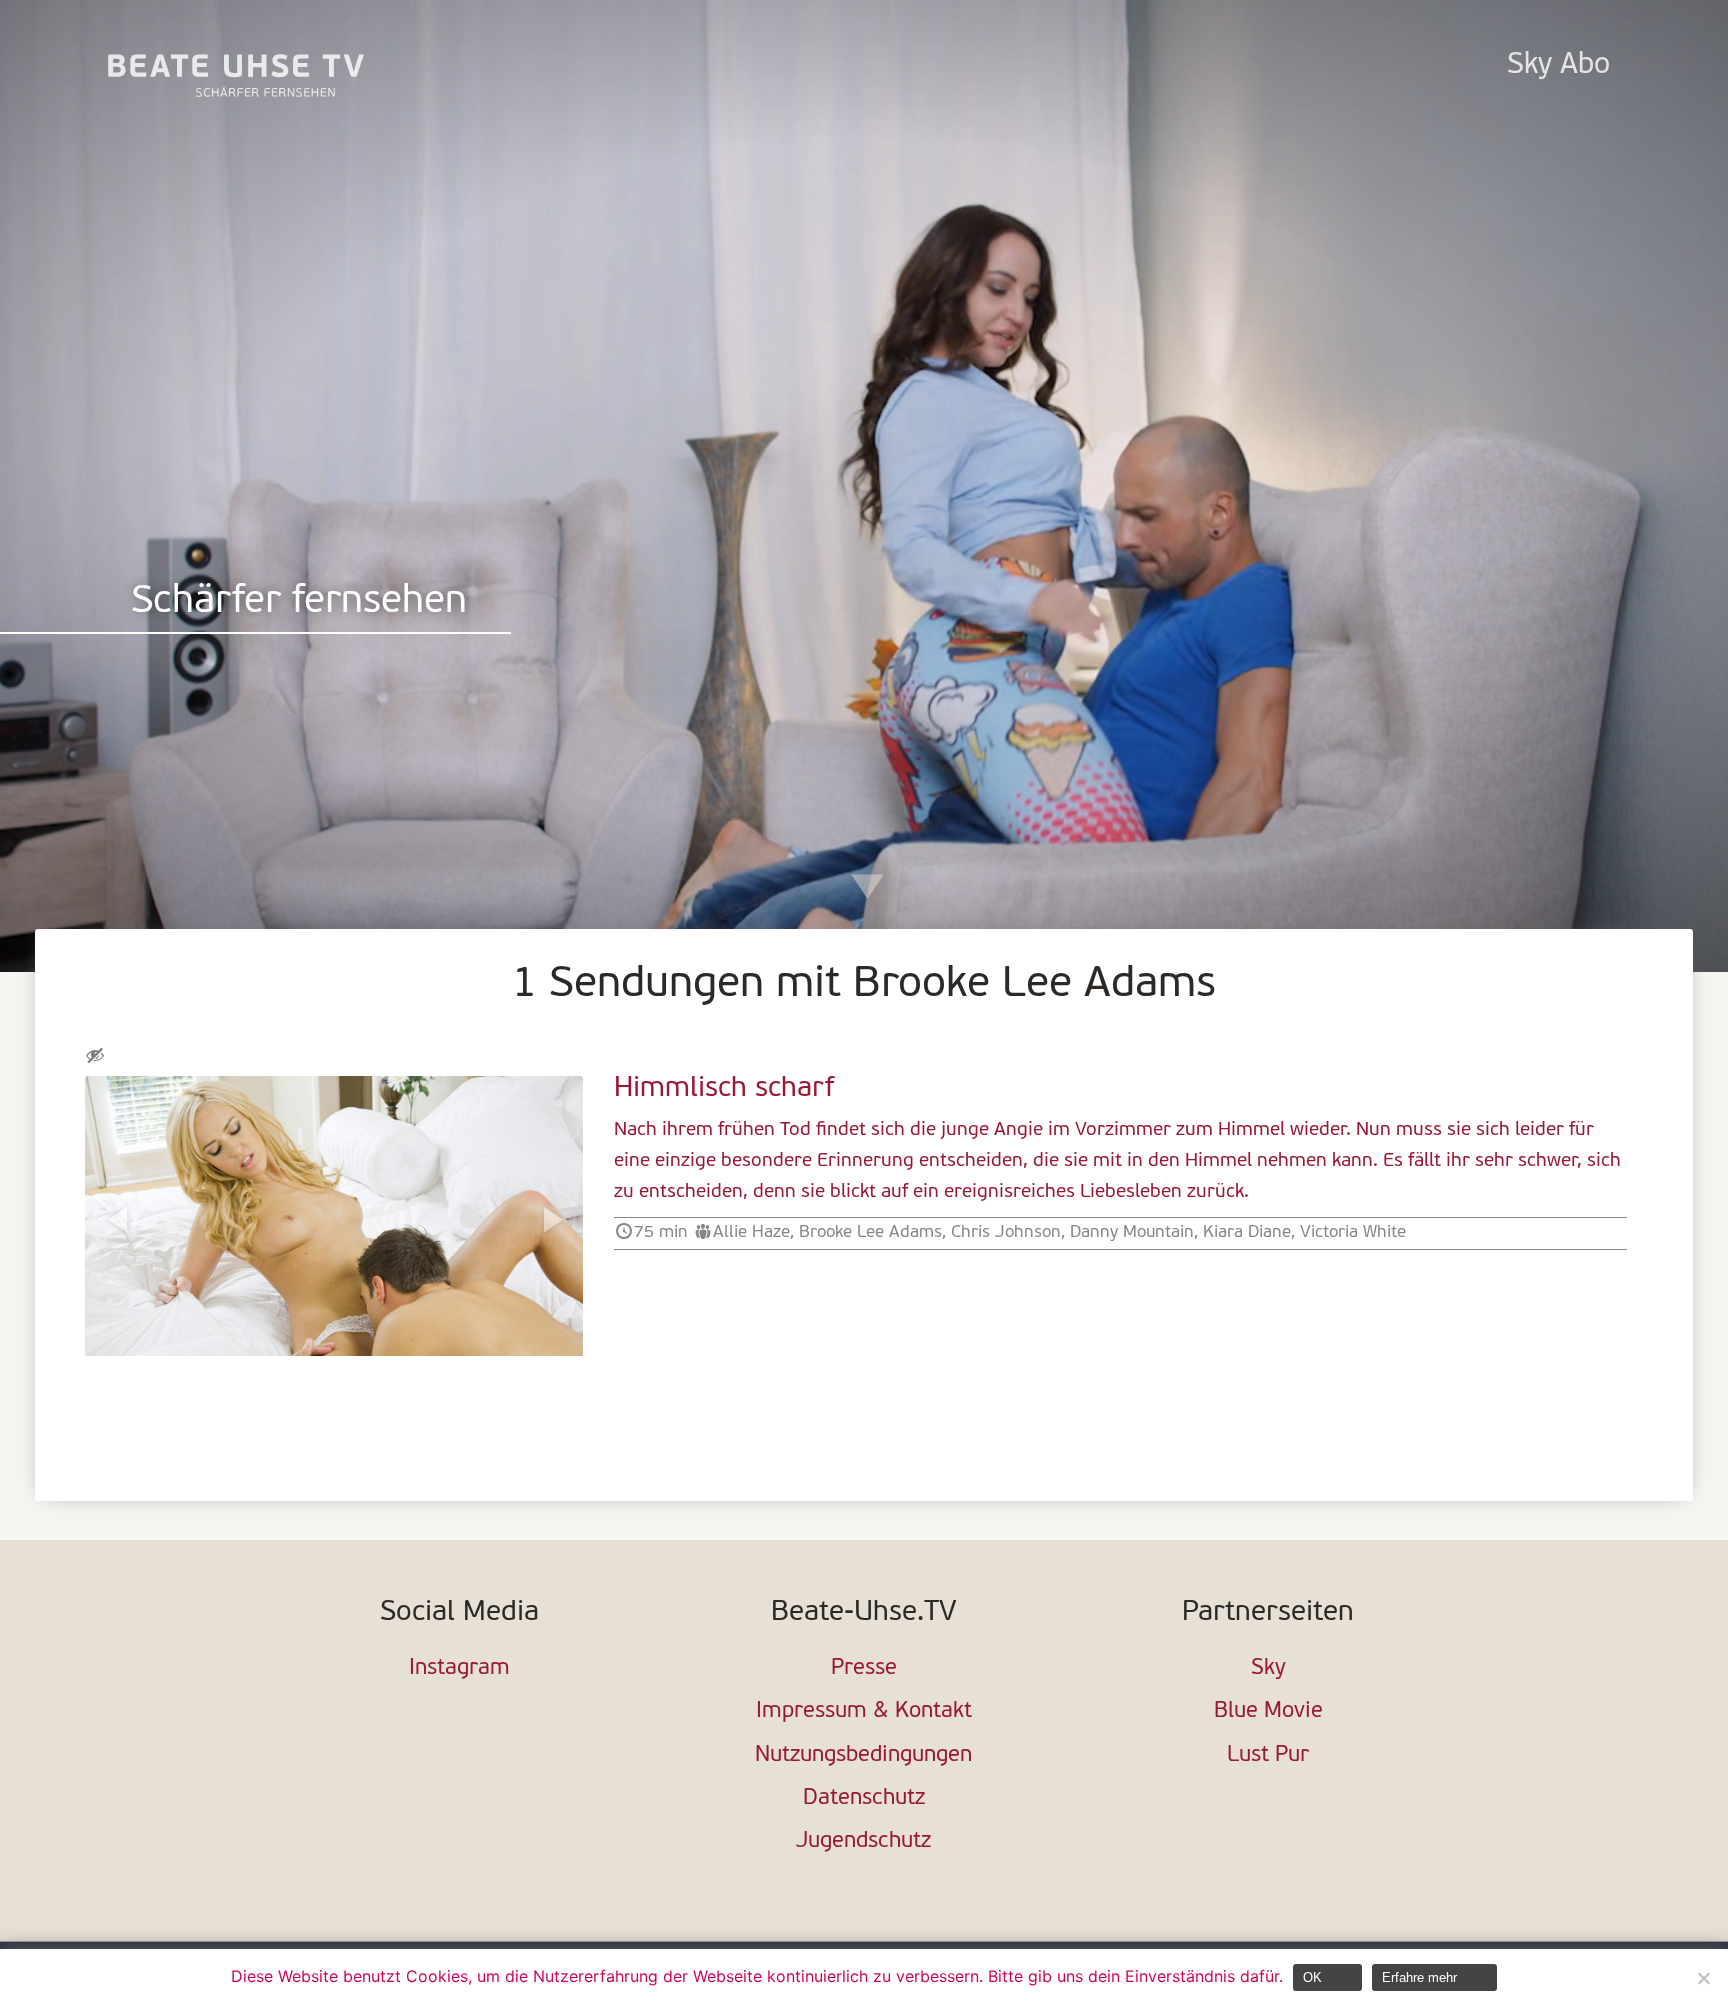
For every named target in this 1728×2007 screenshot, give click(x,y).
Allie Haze (751, 1232)
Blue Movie (1268, 1711)
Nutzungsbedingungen (863, 1755)
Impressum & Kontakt (864, 1711)
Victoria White (1353, 1232)
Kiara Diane (1247, 1232)
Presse (864, 1668)
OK (1312, 1977)
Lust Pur (1268, 1755)
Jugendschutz (863, 1841)
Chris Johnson (1006, 1232)
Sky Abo (1558, 65)
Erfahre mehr (1419, 1977)
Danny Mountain (1132, 1232)
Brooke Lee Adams (870, 1232)
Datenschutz (864, 1798)
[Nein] (1703, 1978)
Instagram (459, 1668)
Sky (1268, 1668)
